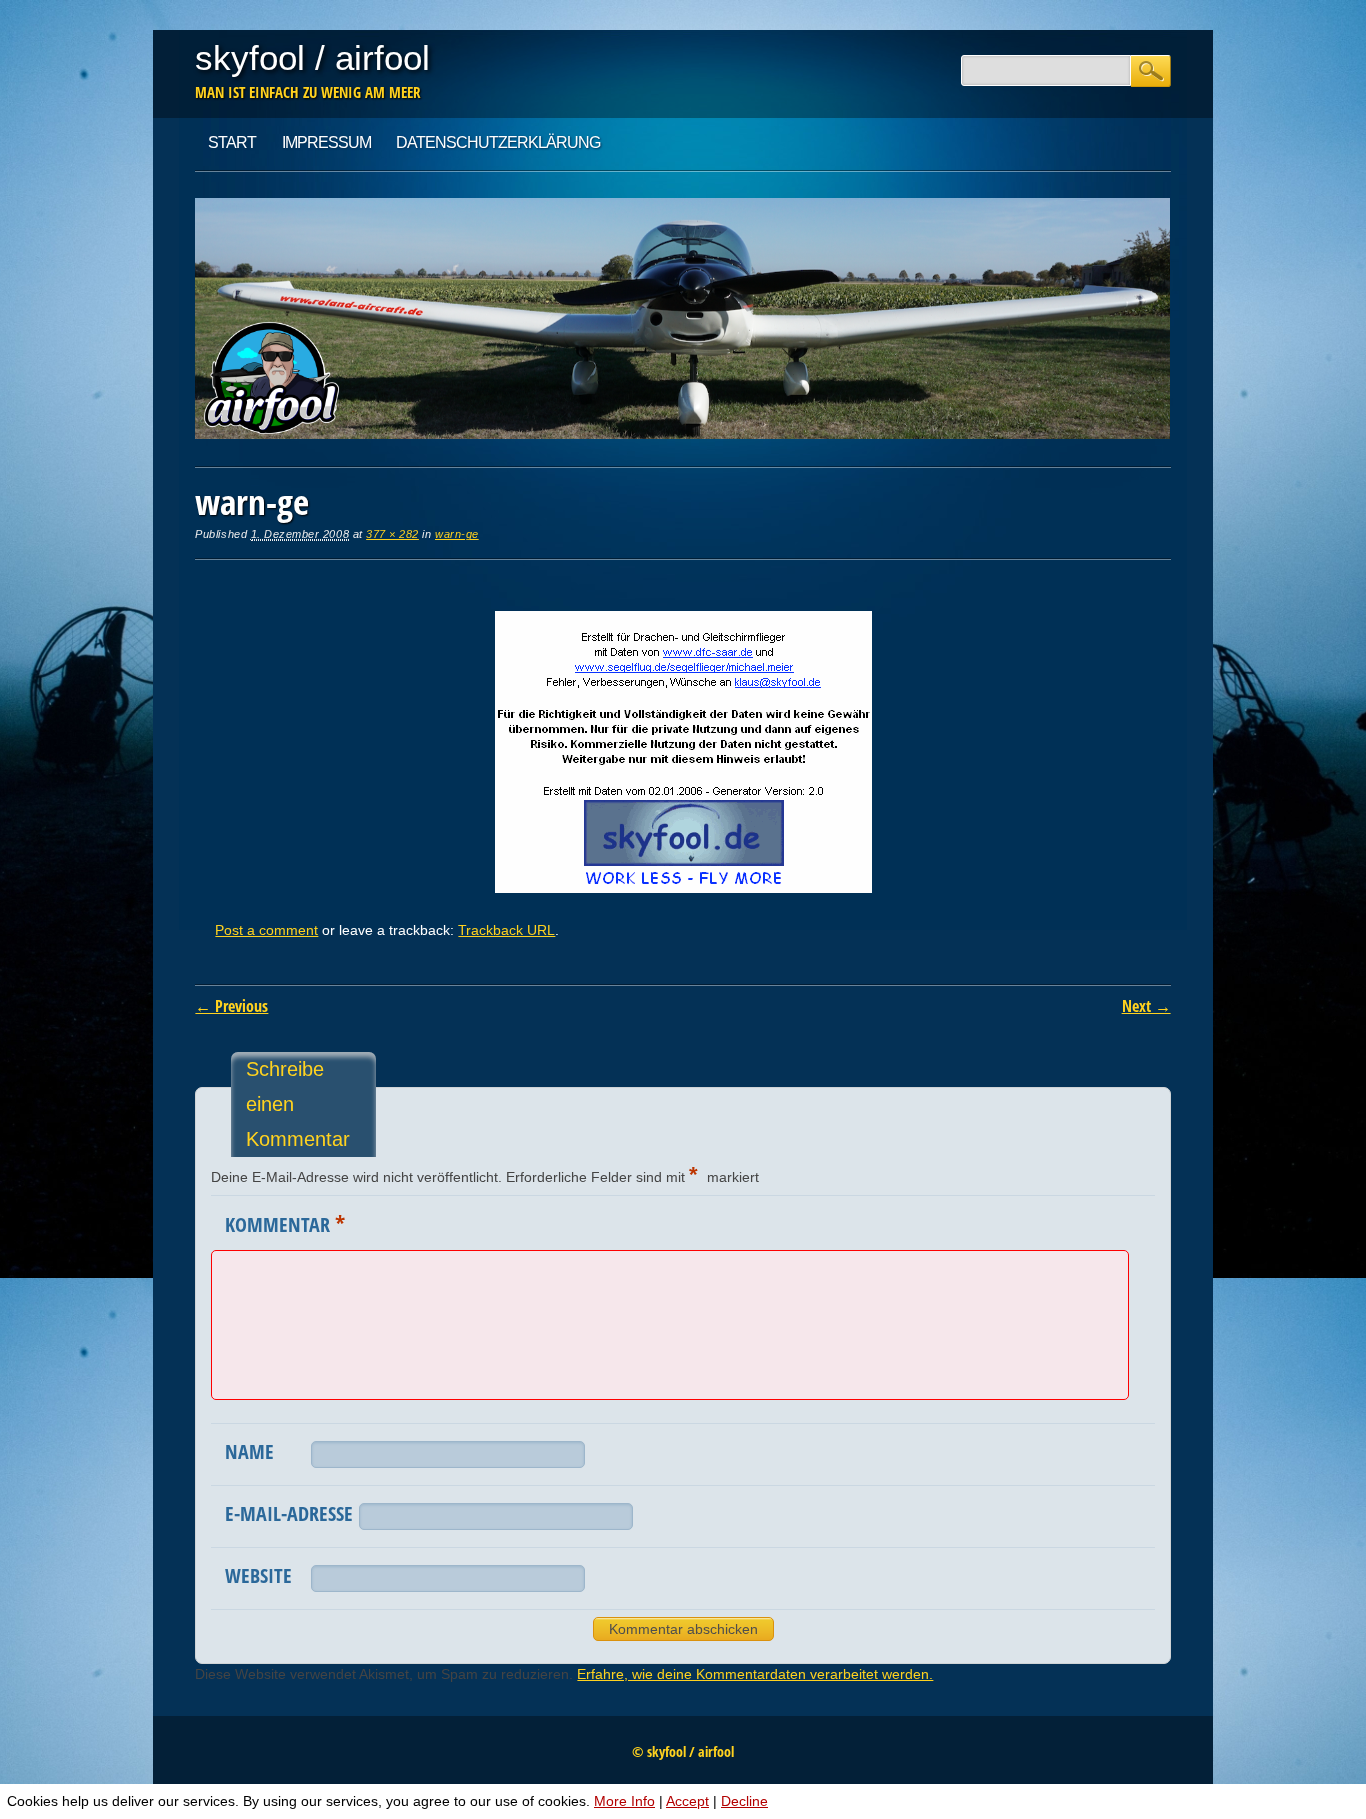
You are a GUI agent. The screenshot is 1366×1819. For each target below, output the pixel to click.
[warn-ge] (683, 888)
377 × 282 (392, 534)
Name (249, 1451)
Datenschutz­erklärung (498, 142)
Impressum (326, 142)
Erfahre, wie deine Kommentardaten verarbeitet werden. (755, 1674)
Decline (744, 1801)
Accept (687, 1801)
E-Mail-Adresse (289, 1513)
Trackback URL (506, 930)
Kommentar (285, 1223)
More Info (624, 1801)
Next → (1146, 1006)
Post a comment (266, 930)
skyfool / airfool (312, 57)
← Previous (231, 1006)
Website (258, 1575)
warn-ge (457, 534)
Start (232, 142)
